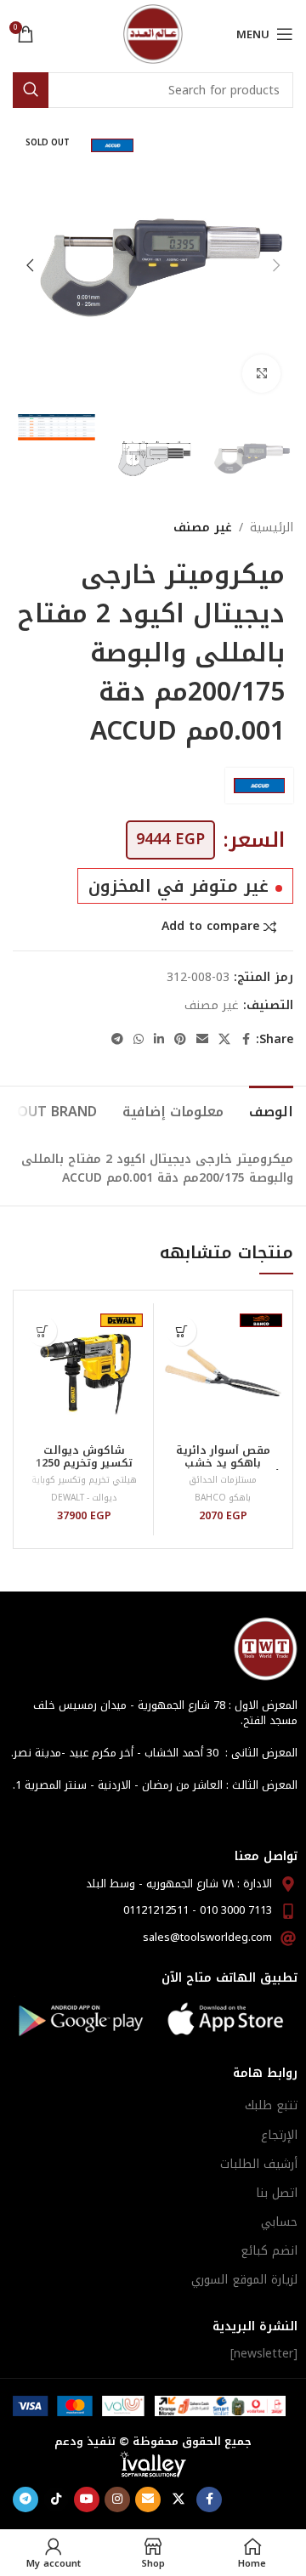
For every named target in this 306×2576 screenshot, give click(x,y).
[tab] (271, 1109)
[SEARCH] (31, 90)
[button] (276, 265)
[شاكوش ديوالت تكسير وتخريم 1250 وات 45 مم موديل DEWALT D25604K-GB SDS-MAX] (84, 1373)
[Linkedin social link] (159, 1040)
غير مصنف (203, 528)
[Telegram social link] (117, 1040)
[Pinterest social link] (180, 1040)
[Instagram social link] (117, 2499)
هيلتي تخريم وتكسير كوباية (84, 1480)
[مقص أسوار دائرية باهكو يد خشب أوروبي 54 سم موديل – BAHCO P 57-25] (223, 1373)
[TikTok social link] (56, 2499)
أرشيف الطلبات (259, 2164)
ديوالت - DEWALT (84, 1498)
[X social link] (224, 1040)
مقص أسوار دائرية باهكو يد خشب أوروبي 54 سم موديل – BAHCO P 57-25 (223, 1470)
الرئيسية (272, 528)
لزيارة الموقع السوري (244, 2280)
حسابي (279, 2222)
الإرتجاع (279, 2135)
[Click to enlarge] (261, 374)
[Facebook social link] (246, 1040)
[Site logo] (153, 34)
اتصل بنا (277, 2193)
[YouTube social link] (87, 2499)
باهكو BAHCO (223, 1498)
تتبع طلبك (271, 2105)
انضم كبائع (269, 2251)
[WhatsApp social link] (139, 1040)
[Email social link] (202, 1040)
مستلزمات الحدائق (223, 1480)
